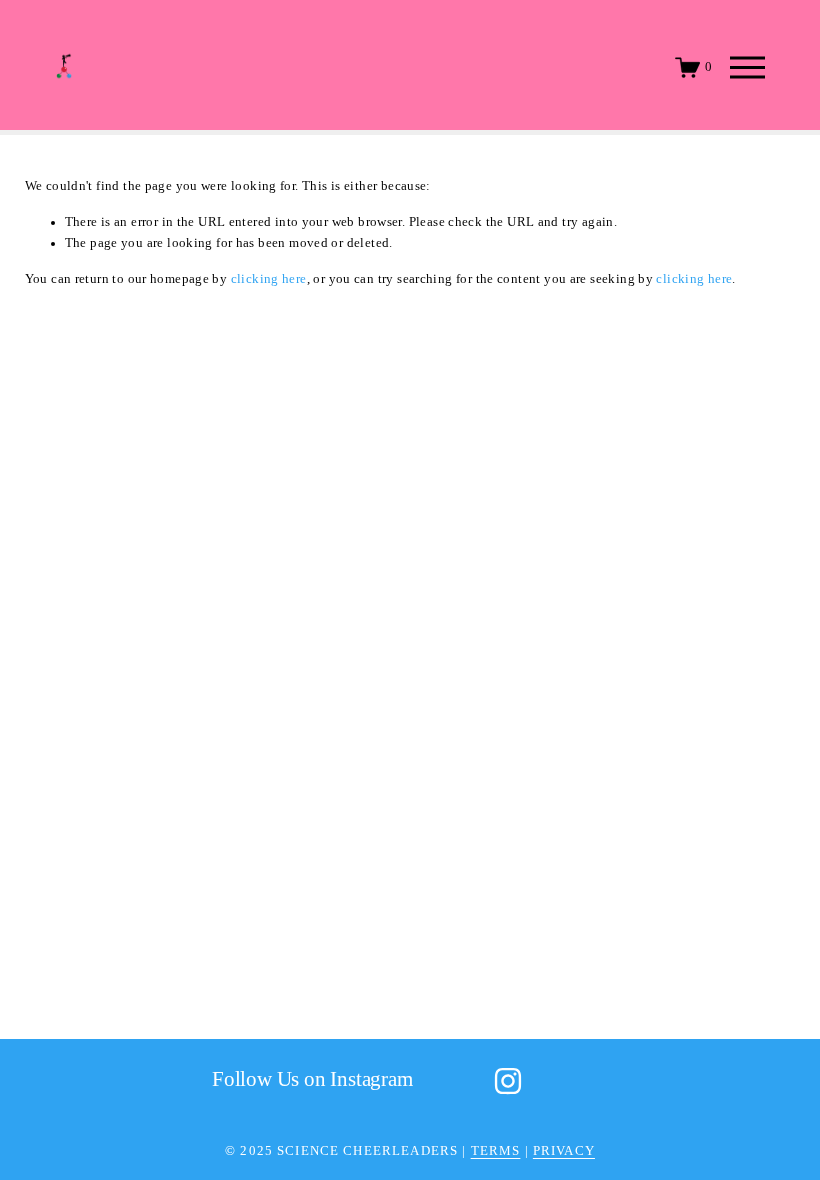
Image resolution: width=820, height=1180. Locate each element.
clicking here (269, 279)
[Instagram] (508, 1081)
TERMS (496, 1151)
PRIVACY (564, 1151)
